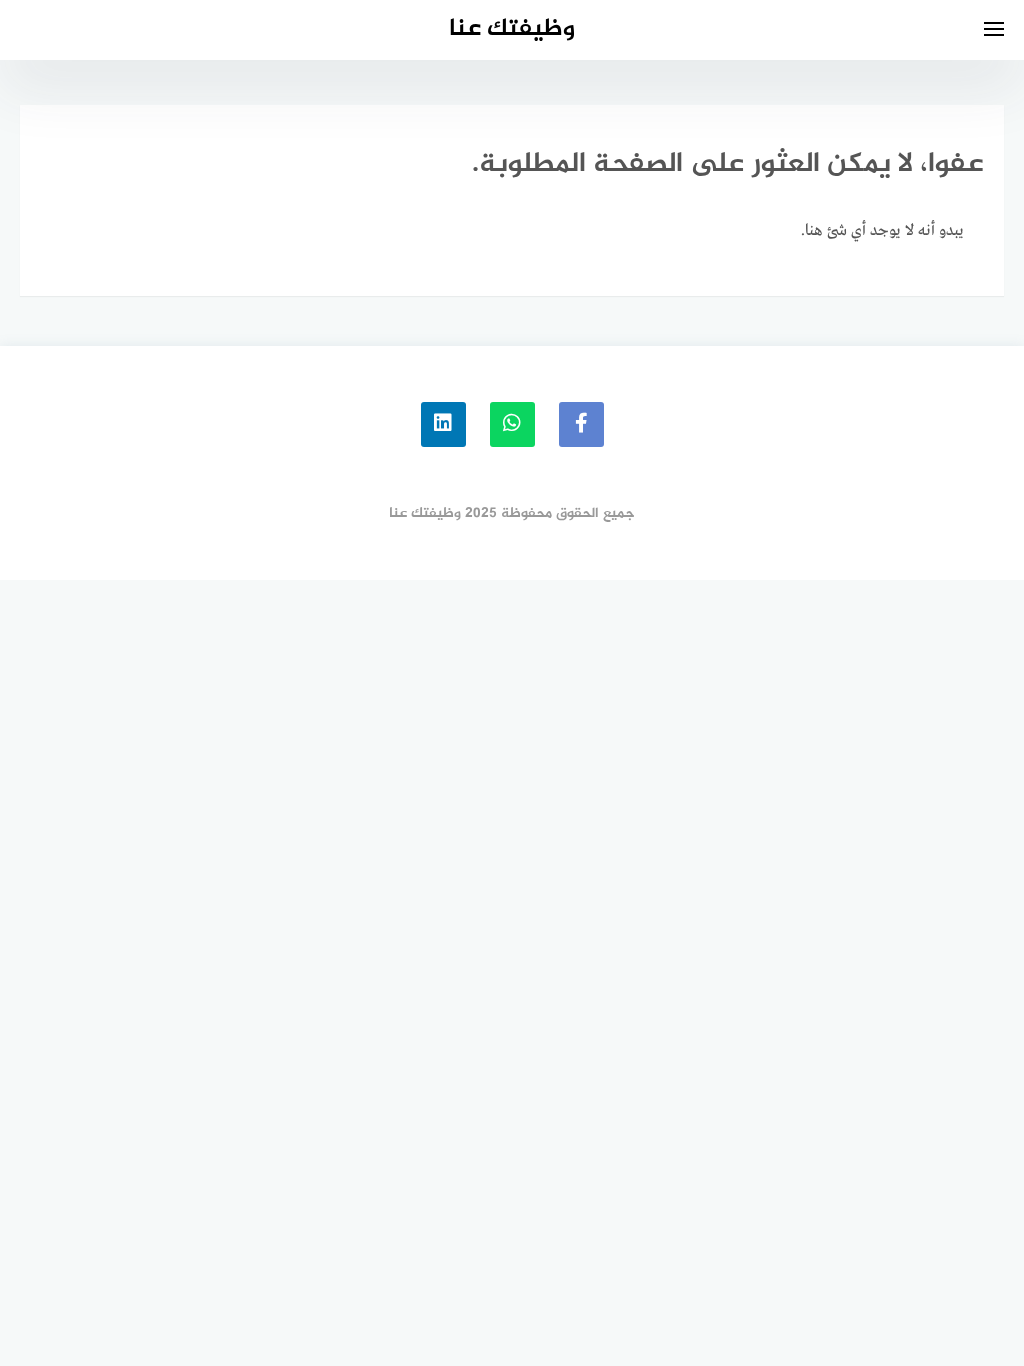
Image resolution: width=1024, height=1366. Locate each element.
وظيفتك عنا (512, 29)
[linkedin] (443, 424)
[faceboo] (581, 424)
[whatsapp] (512, 424)
